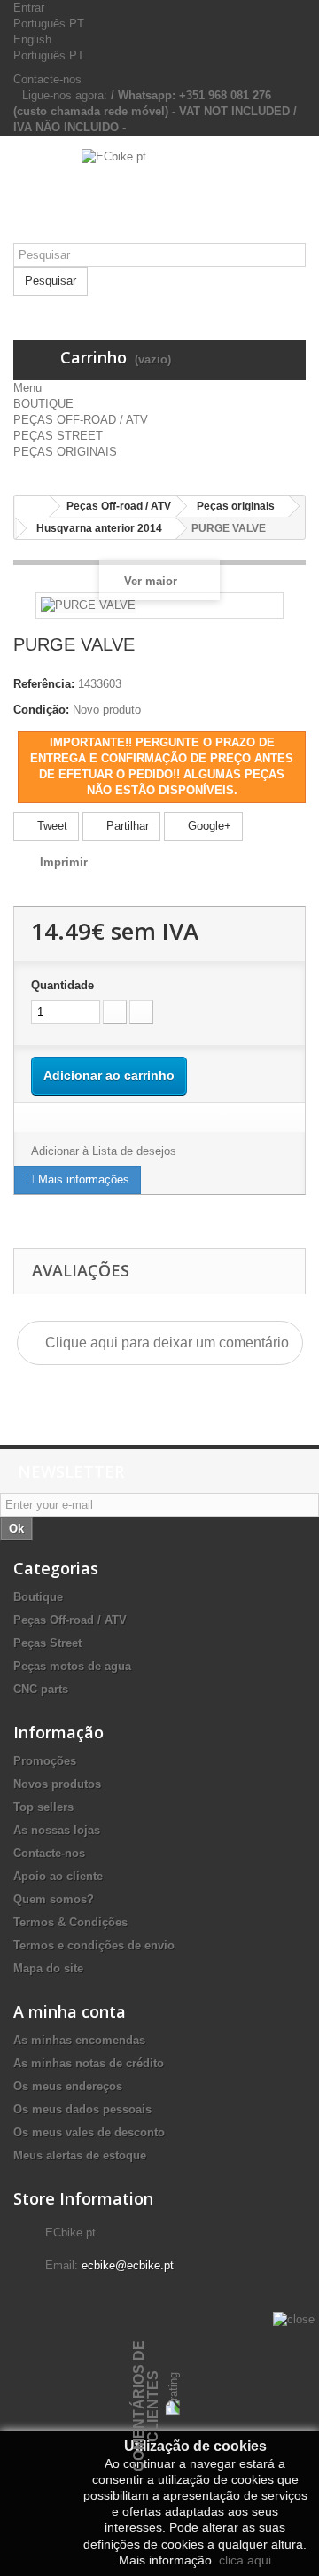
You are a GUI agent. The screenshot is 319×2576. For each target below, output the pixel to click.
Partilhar (126, 826)
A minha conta (70, 2011)
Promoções (45, 1761)
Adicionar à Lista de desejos (104, 1151)
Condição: (41, 710)
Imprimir (64, 862)
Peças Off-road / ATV (70, 1620)
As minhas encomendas (79, 2040)
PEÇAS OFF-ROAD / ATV (81, 420)
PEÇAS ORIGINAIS (65, 452)
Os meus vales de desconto (89, 2132)
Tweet (51, 826)
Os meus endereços (68, 2086)
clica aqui (243, 2560)
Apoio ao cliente (58, 1876)
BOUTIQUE (43, 404)
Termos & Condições (70, 1922)
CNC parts (41, 1689)
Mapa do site (48, 1968)
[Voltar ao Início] (32, 507)
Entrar (29, 8)
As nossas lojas (57, 1830)
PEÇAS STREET (58, 436)
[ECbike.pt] (159, 196)
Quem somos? (54, 1899)
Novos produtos (57, 1784)
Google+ (208, 826)
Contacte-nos (47, 79)
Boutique (38, 1597)
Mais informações (82, 1179)
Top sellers (43, 1807)
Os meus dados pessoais (82, 2109)
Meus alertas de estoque (80, 2155)
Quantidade (62, 985)
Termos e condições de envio (94, 1945)
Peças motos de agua (72, 1666)
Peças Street (47, 1643)
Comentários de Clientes (146, 2406)
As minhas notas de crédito (89, 2063)
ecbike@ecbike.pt (128, 2265)
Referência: (44, 684)
